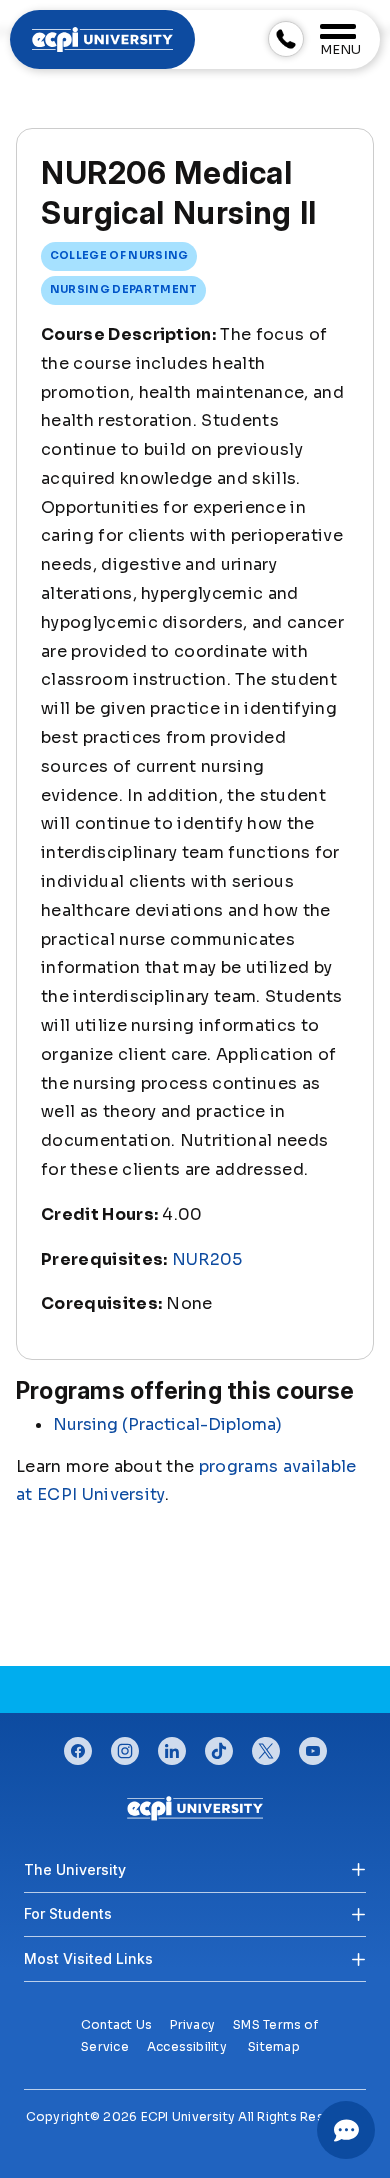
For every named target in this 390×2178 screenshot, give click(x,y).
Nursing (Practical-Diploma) (167, 1424)
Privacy (192, 2024)
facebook (78, 1746)
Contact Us (116, 2024)
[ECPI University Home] (102, 38)
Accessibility (187, 2046)
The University (75, 1869)
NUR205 (207, 1259)
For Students (68, 1913)
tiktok (219, 1746)
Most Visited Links (88, 1958)
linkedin (172, 1746)
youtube (313, 1746)
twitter (266, 1746)
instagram (125, 1746)
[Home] (195, 1807)
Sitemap (274, 2046)
